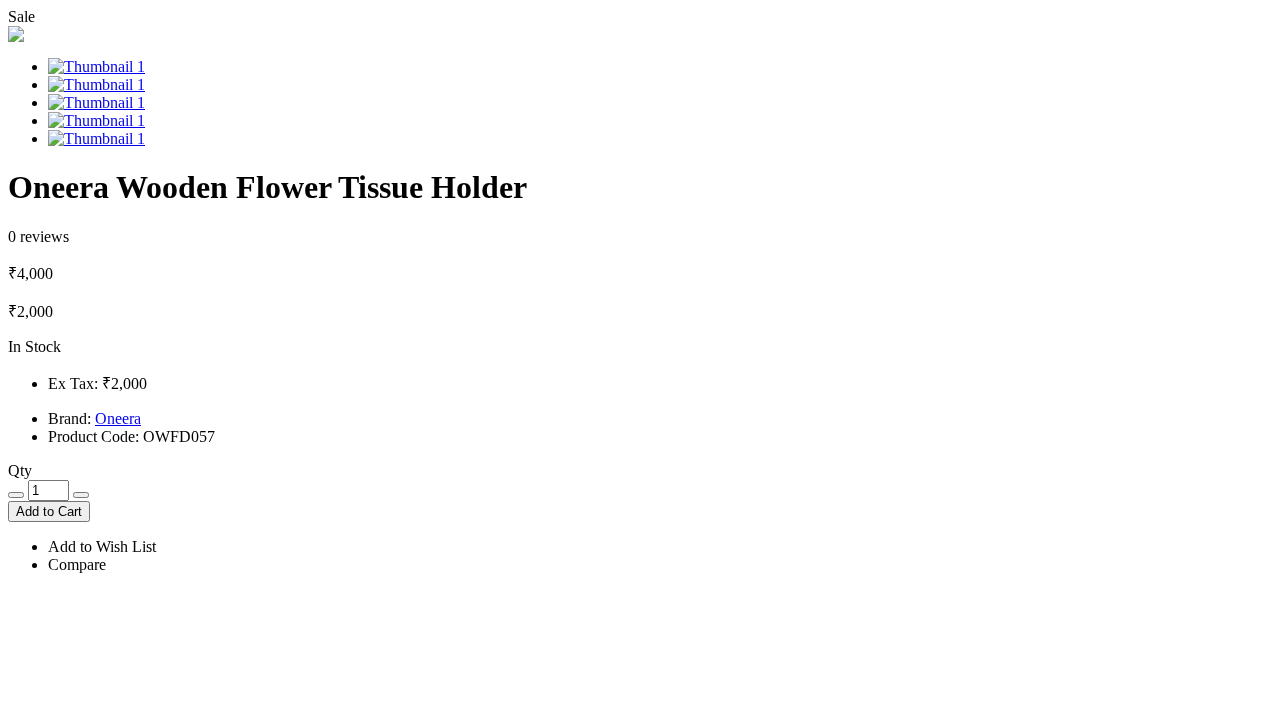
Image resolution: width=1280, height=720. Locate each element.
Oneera (118, 418)
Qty (20, 470)
